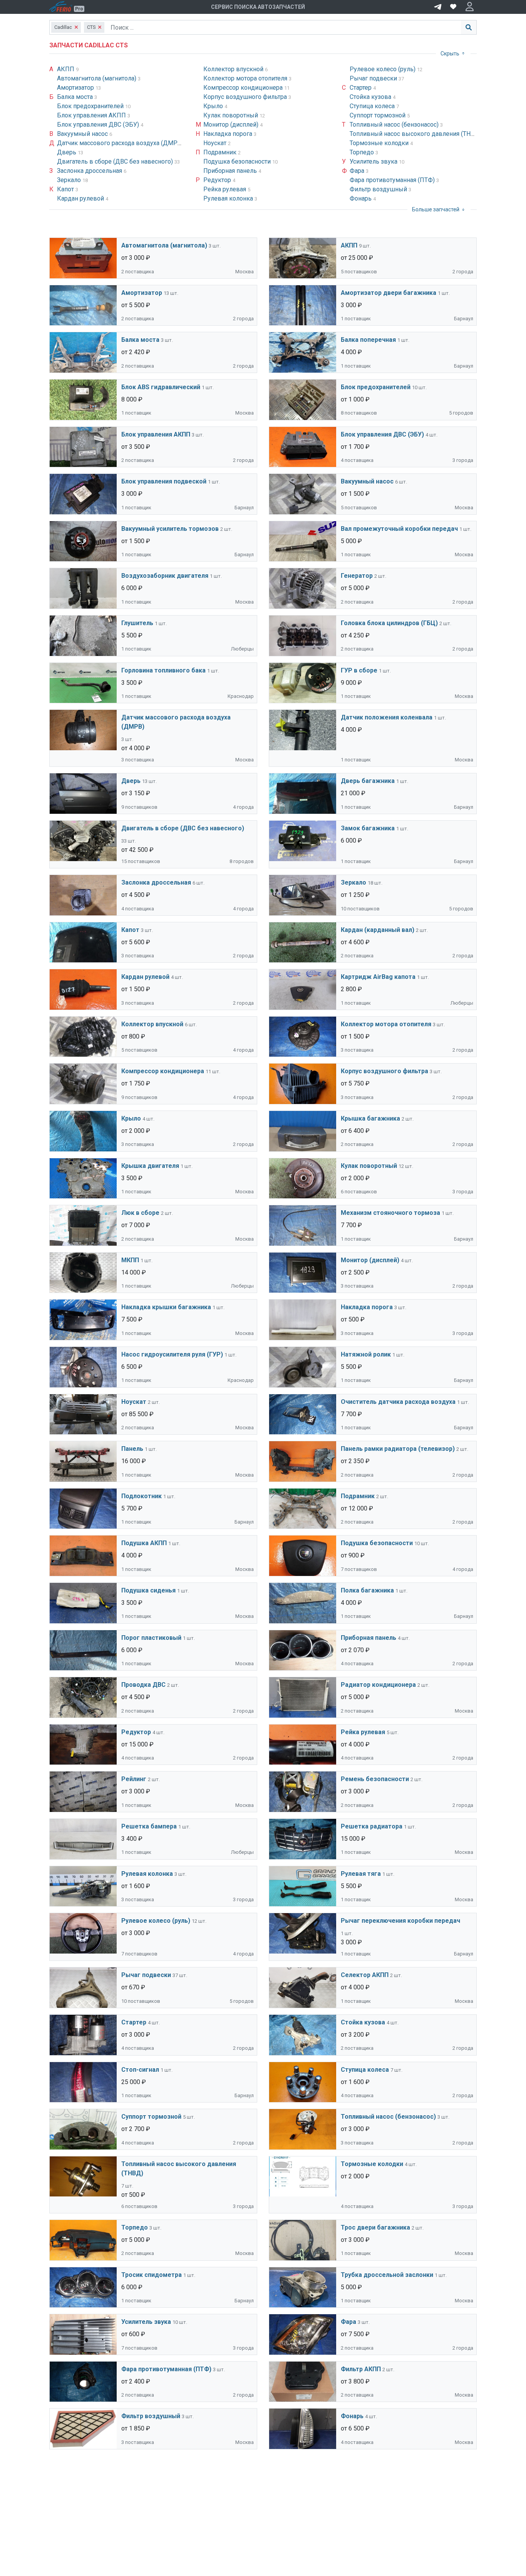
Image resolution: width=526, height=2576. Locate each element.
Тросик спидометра (152, 2275)
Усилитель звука (374, 161)
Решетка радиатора (372, 1826)
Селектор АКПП (365, 1975)
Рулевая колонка (229, 198)
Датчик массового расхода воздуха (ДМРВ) (121, 143)
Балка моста (76, 97)
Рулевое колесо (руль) (383, 69)
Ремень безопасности (375, 1779)
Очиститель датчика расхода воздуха (398, 1402)
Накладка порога (229, 134)
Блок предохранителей (91, 106)
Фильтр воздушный (379, 189)
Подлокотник (142, 1496)
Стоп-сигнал (140, 2070)
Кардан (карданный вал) (378, 930)
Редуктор (218, 180)
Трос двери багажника (375, 2227)
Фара (358, 171)
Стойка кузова (371, 97)
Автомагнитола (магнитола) (97, 78)
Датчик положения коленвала (387, 717)
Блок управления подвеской (164, 481)
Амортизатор (76, 88)
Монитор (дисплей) (232, 125)
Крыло (214, 106)
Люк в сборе (140, 1213)
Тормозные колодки (380, 143)
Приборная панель (231, 171)
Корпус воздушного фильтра (246, 97)
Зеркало (70, 180)
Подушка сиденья (148, 1590)
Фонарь (361, 198)
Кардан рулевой (81, 198)
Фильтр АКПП (361, 2369)
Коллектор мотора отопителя (246, 78)
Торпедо (363, 152)
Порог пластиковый (151, 1638)
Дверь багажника (368, 781)
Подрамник (221, 152)
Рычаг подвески (374, 78)
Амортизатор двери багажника (389, 293)
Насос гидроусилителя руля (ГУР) (172, 1354)
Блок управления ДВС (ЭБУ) (99, 125)
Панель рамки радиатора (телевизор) (398, 1449)
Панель (132, 1449)
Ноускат (216, 143)
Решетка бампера (149, 1826)
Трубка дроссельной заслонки (387, 2275)
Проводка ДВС (143, 1685)
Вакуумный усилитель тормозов (170, 529)
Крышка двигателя (150, 1166)
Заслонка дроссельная (90, 171)
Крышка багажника (370, 1118)
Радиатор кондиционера (378, 1685)
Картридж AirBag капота (378, 977)
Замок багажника (368, 828)
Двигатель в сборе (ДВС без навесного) (116, 161)
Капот (66, 189)
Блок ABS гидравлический (161, 387)
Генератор (357, 576)
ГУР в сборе (359, 670)
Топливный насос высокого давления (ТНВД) (416, 134)
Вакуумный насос (83, 134)
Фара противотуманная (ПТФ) (393, 180)
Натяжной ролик (366, 1354)
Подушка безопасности (238, 161)
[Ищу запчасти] (438, 6)
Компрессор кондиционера (244, 88)
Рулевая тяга (361, 1874)
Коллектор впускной (234, 69)
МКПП (130, 1260)
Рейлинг (134, 1779)
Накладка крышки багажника (166, 1307)
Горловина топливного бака (163, 670)
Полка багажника (367, 1590)
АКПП (66, 69)
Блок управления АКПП (92, 115)
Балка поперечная (368, 340)
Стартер (361, 88)
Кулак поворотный (231, 115)
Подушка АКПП (144, 1543)
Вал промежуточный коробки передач (399, 529)
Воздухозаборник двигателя (165, 576)
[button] (470, 7)
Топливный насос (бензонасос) (395, 125)
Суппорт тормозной (378, 115)
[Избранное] (453, 7)
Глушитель (137, 623)
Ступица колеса (373, 106)
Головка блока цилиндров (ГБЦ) (389, 623)
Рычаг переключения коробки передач (400, 1921)
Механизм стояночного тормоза (390, 1213)
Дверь (67, 152)
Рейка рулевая (225, 189)
